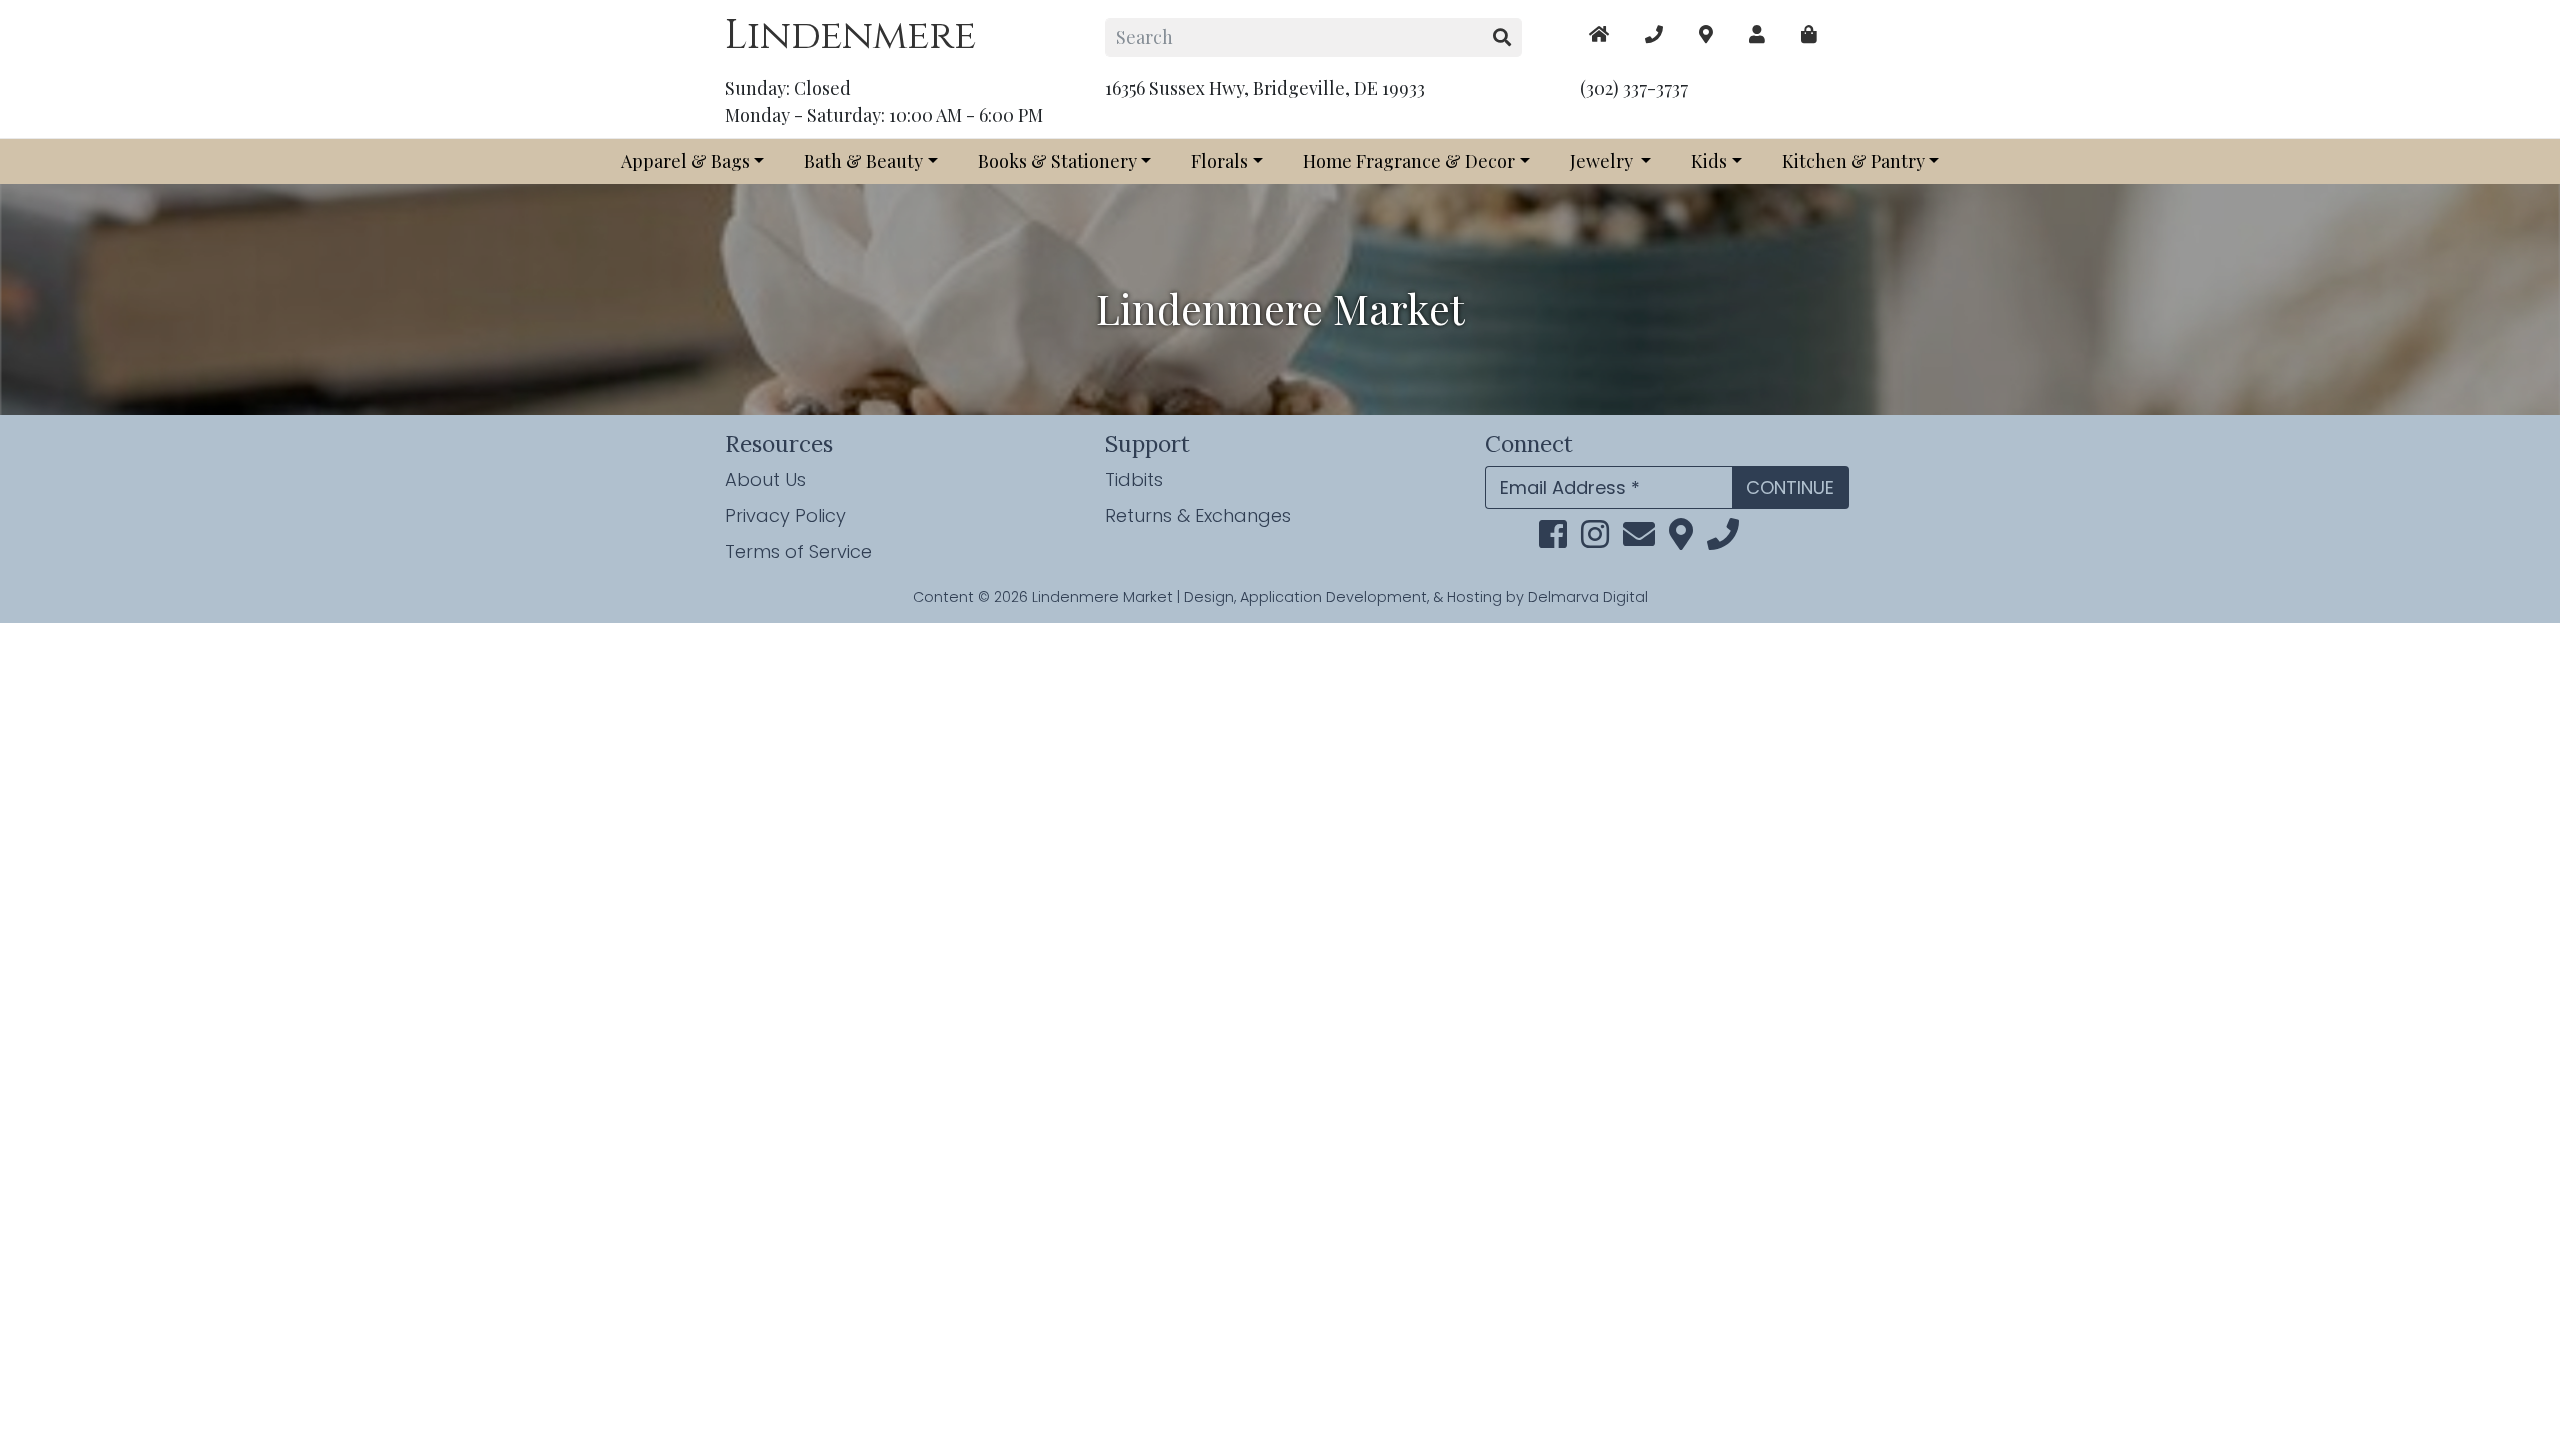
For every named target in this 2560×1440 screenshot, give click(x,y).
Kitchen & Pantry (1853, 161)
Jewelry (1603, 161)
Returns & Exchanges (1198, 515)
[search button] (1502, 37)
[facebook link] (1553, 539)
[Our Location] (1706, 34)
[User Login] (1757, 34)
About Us (765, 479)
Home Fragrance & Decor (1409, 161)
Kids (1709, 161)
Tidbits (1134, 479)
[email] (1639, 539)
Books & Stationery (1057, 161)
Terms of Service (798, 551)
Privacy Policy (785, 515)
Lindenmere (850, 36)
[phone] (1723, 539)
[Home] (1599, 34)
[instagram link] (1595, 539)
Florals (1219, 161)
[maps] (1809, 34)
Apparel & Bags (685, 161)
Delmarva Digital (1588, 597)
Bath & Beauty (863, 161)
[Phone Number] (1654, 34)
